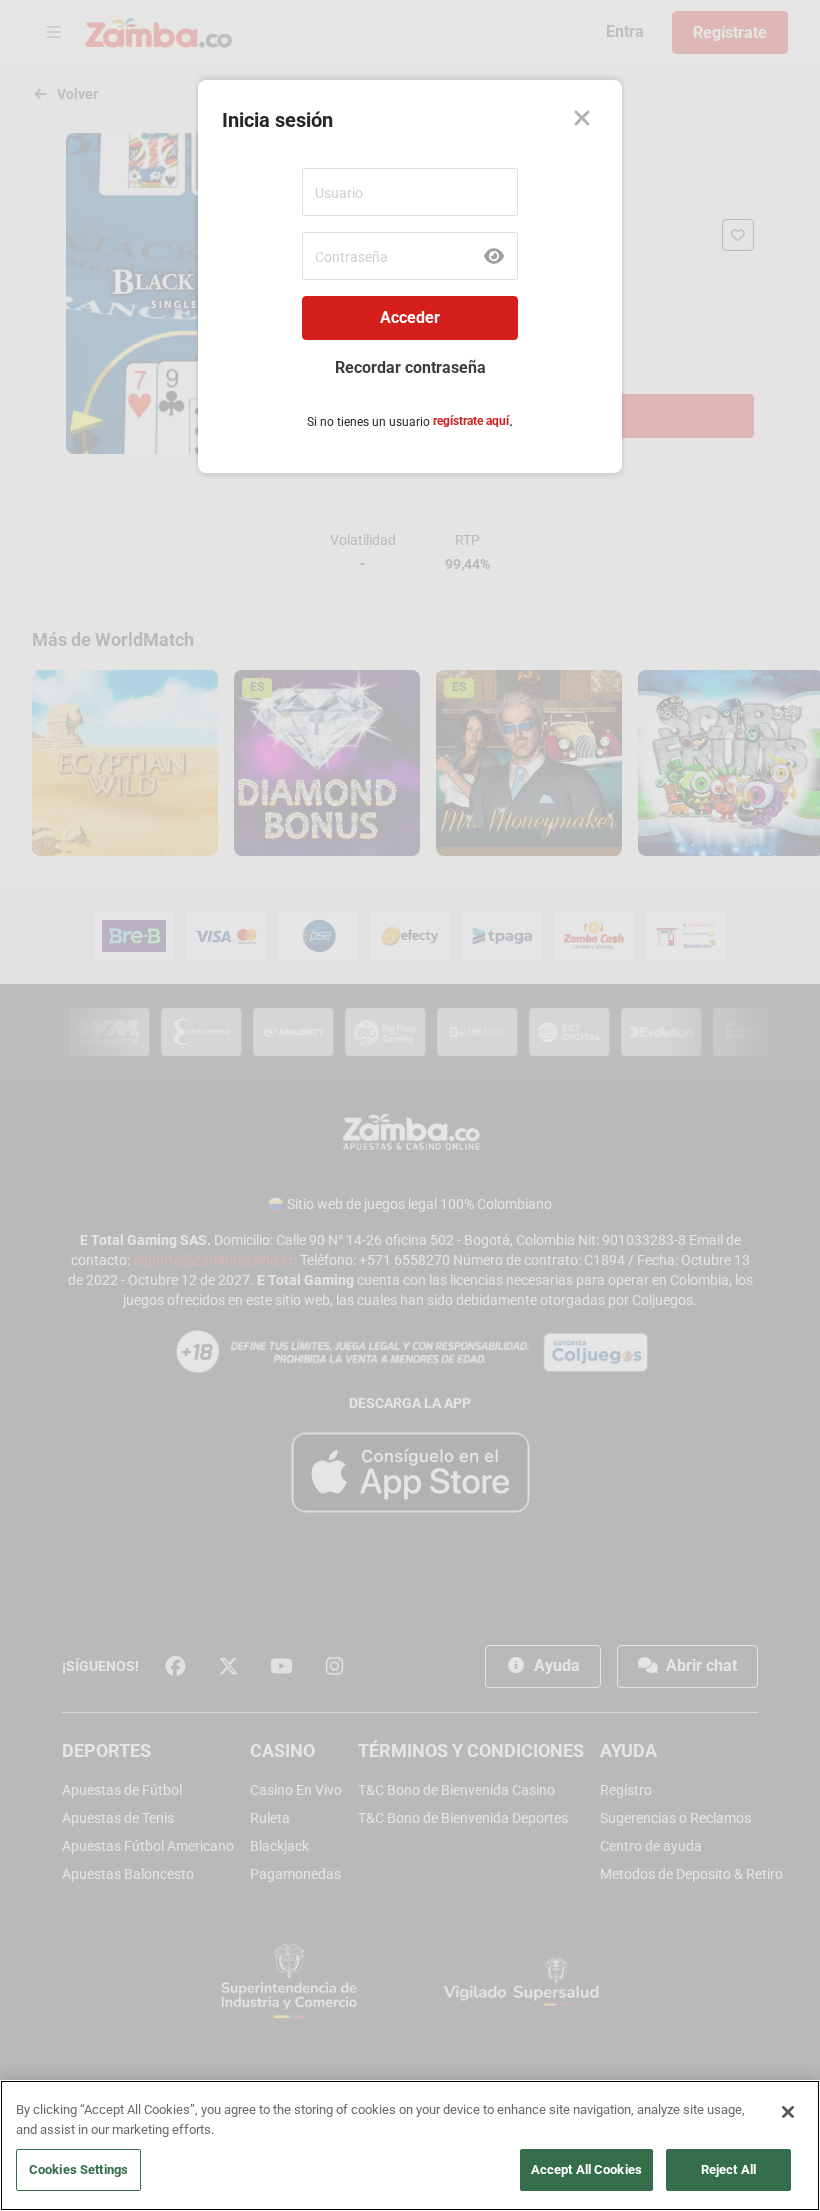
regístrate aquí (471, 421)
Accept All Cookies (586, 2169)
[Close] (582, 120)
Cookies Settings (78, 2169)
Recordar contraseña (410, 367)
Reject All (728, 2169)
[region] (410, 2145)
